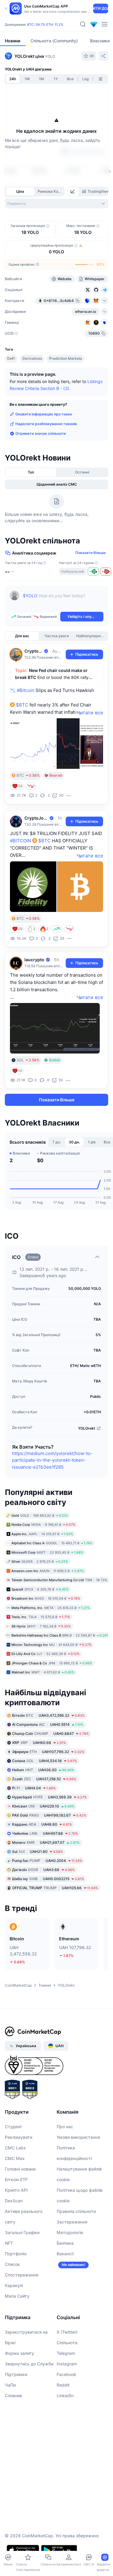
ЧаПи (10, 2385)
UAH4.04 (34, 1788)
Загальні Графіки (22, 2232)
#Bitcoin (26, 690)
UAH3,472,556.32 (48, 1715)
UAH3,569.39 (49, 1797)
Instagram (67, 2364)
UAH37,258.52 (44, 1779)
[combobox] (56, 204)
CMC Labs (15, 2148)
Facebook (66, 2374)
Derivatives (32, 358)
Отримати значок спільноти (41, 433)
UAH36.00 (43, 1770)
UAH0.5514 (48, 1724)
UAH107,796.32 (48, 1752)
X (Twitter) (67, 2332)
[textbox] (63, 600)
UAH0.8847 (50, 1734)
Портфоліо (16, 2254)
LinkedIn (65, 2396)
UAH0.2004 (47, 1861)
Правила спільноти (76, 2211)
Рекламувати (19, 2137)
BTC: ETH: (45, 25)
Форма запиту (19, 2353)
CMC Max (15, 2158)
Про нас (65, 2127)
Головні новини (20, 2169)
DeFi (11, 358)
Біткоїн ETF (16, 2179)
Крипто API (16, 2190)
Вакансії (65, 2254)
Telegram (66, 2353)
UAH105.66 (55, 1888)
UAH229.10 (43, 1806)
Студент (13, 2127)
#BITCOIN (20, 841)
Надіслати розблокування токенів (46, 424)
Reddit (63, 2385)
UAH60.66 (39, 1743)
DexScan (14, 2201)
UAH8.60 (42, 1824)
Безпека (65, 2243)
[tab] (73, 192)
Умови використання (78, 2137)
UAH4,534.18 (44, 1761)
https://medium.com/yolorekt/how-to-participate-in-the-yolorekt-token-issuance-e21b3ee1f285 (52, 1460)
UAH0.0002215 (48, 1879)
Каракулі (14, 2285)
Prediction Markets (66, 358)
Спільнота (67, 2343)
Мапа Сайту (17, 2296)
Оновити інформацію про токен (44, 414)
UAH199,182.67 (49, 1815)
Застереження (72, 2222)
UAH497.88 (45, 1833)
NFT (9, 2243)
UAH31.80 (38, 1852)
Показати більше (91, 553)
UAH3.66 (43, 1870)
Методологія (70, 2232)
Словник (14, 2396)
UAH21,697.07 (46, 1842)
